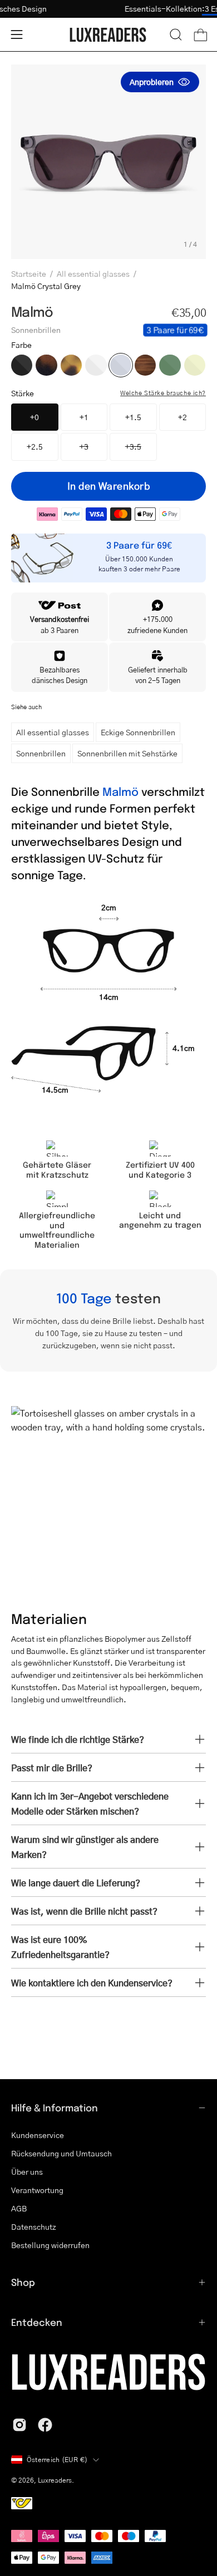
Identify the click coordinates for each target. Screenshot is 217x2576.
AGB (19, 2208)
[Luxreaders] (108, 35)
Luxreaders (55, 2480)
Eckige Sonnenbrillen (138, 732)
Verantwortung (37, 2190)
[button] (176, 34)
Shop (23, 2282)
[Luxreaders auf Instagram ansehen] (19, 2425)
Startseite (29, 273)
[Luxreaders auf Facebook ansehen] (45, 2425)
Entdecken (37, 2322)
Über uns (27, 2171)
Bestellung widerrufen (50, 2245)
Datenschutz (34, 2226)
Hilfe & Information (55, 2107)
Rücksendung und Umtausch (61, 2153)
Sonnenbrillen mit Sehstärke (127, 753)
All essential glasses (93, 273)
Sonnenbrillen (41, 753)
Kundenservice (38, 2135)
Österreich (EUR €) (57, 2460)
